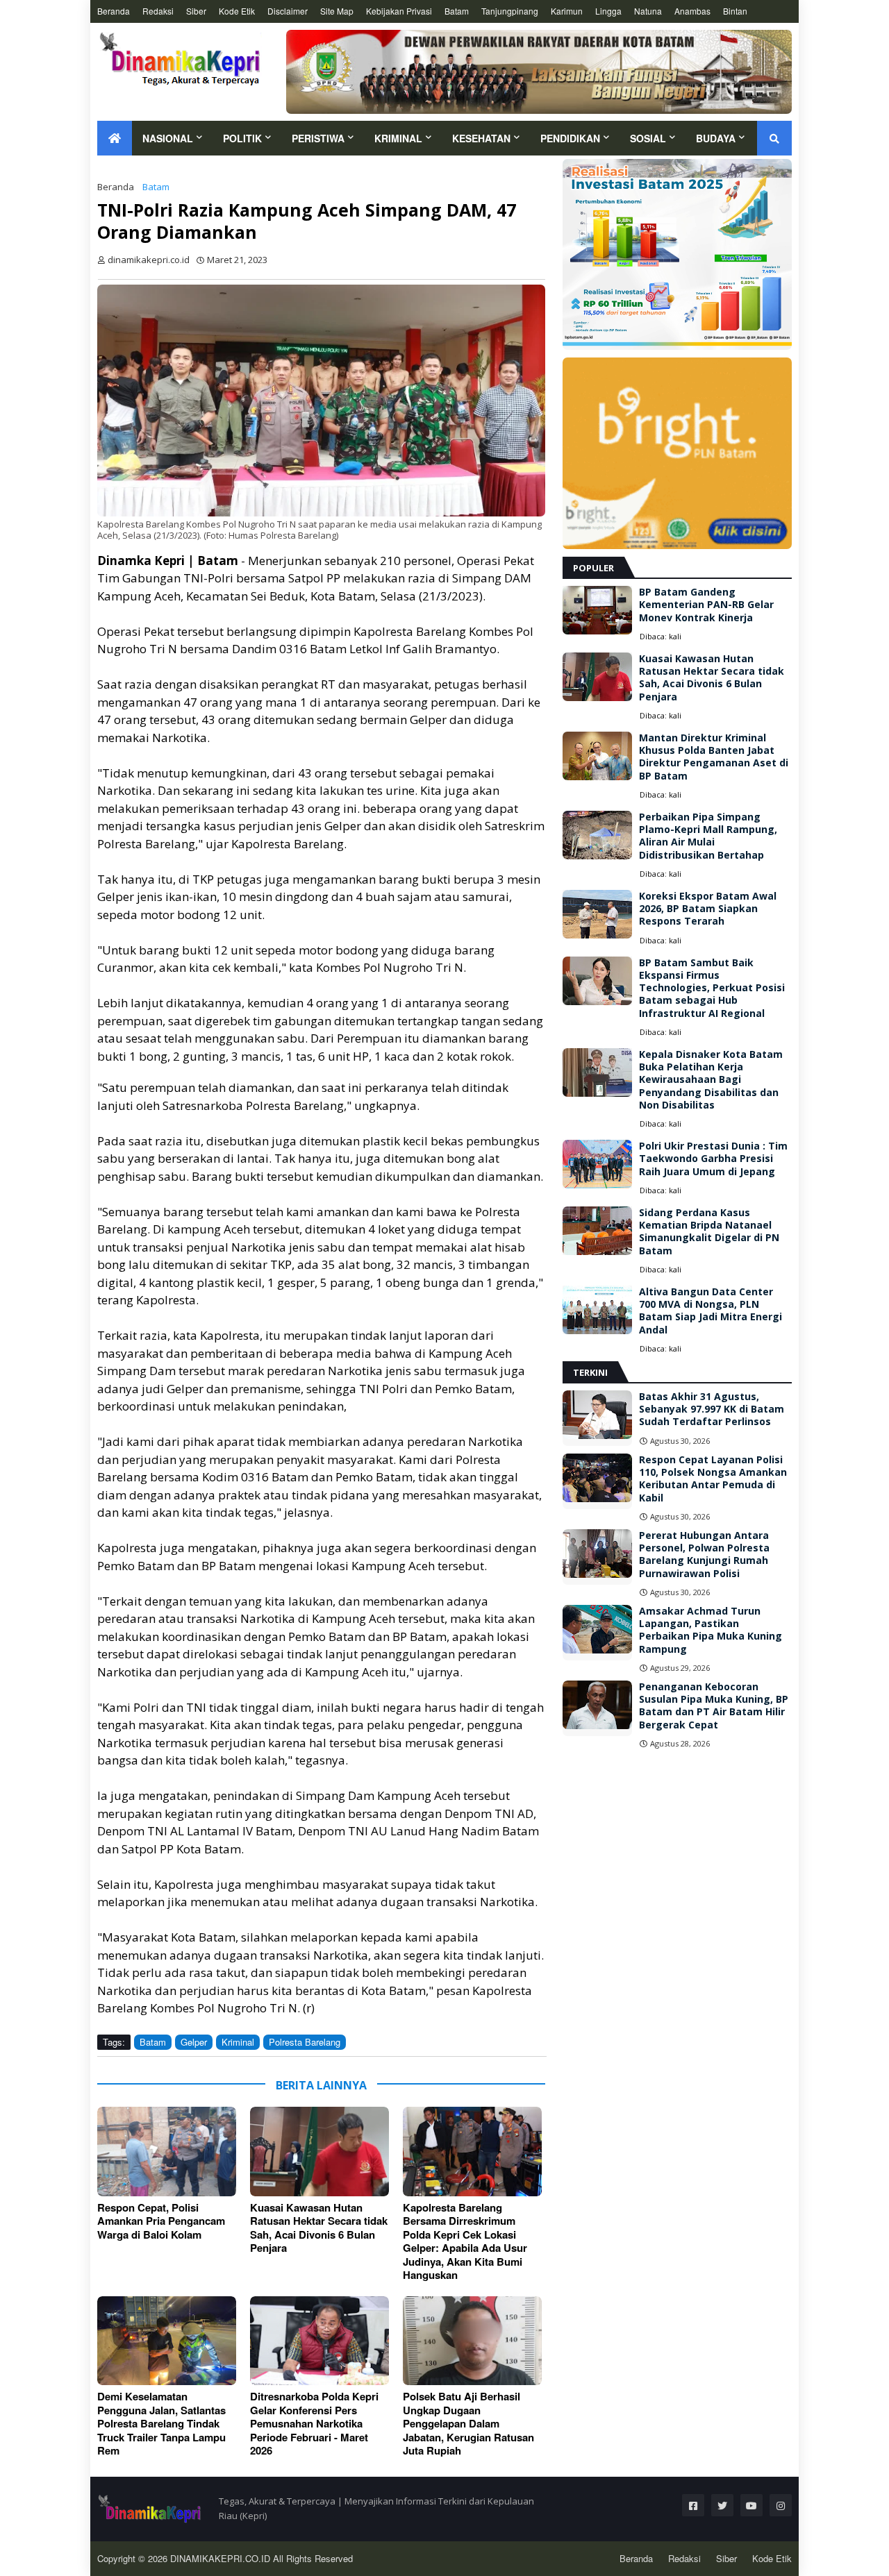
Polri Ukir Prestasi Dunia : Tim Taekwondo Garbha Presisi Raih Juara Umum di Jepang (713, 1159)
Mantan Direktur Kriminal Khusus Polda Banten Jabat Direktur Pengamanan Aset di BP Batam (714, 757)
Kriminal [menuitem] (398, 138)
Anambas (692, 11)
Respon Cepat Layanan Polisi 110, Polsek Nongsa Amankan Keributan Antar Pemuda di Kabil (713, 1479)
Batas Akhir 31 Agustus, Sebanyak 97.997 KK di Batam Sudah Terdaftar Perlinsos (712, 1409)
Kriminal (238, 2042)
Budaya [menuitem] (716, 138)
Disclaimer (288, 11)
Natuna (648, 11)
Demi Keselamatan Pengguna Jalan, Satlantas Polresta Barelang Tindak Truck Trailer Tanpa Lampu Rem (161, 2424)
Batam (457, 11)
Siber (196, 11)
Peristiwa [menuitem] (318, 138)
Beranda (114, 11)
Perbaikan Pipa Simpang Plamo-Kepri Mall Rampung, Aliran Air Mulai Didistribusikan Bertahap (708, 836)
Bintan (735, 11)
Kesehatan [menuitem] (481, 138)
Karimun (567, 11)
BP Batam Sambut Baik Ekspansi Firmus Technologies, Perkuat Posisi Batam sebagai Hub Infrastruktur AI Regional (712, 988)
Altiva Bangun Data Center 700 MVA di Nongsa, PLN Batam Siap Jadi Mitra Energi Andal (711, 1311)
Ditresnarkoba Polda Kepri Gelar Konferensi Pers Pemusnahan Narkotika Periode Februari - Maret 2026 (314, 2424)
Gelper (194, 2042)
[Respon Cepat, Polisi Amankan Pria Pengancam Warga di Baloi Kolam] (167, 2152)
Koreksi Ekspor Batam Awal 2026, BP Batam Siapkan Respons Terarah (708, 909)
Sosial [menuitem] (648, 138)
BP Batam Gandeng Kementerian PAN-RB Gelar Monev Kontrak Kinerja (706, 605)
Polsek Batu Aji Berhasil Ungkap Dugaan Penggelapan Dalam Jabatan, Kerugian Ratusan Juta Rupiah (468, 2424)
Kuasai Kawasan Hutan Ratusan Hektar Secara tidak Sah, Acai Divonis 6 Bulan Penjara (319, 2228)
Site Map (337, 11)
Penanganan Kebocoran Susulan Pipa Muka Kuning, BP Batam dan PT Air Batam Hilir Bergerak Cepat (714, 1706)
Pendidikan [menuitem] (570, 138)
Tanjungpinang (510, 11)
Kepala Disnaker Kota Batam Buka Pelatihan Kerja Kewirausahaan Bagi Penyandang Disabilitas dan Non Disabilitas (711, 1080)
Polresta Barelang (305, 2042)
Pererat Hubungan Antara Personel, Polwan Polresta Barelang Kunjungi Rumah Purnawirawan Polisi (704, 1555)
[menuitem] (115, 138)
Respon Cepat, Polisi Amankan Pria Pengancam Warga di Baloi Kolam (161, 2222)
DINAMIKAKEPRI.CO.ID (222, 2558)
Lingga (608, 11)
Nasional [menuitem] (168, 138)
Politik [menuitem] (242, 138)
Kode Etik (237, 11)
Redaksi (158, 11)
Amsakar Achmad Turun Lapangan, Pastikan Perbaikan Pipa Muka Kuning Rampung (711, 1630)
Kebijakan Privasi (399, 11)
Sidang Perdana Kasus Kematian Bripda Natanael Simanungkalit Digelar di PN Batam (709, 1232)
